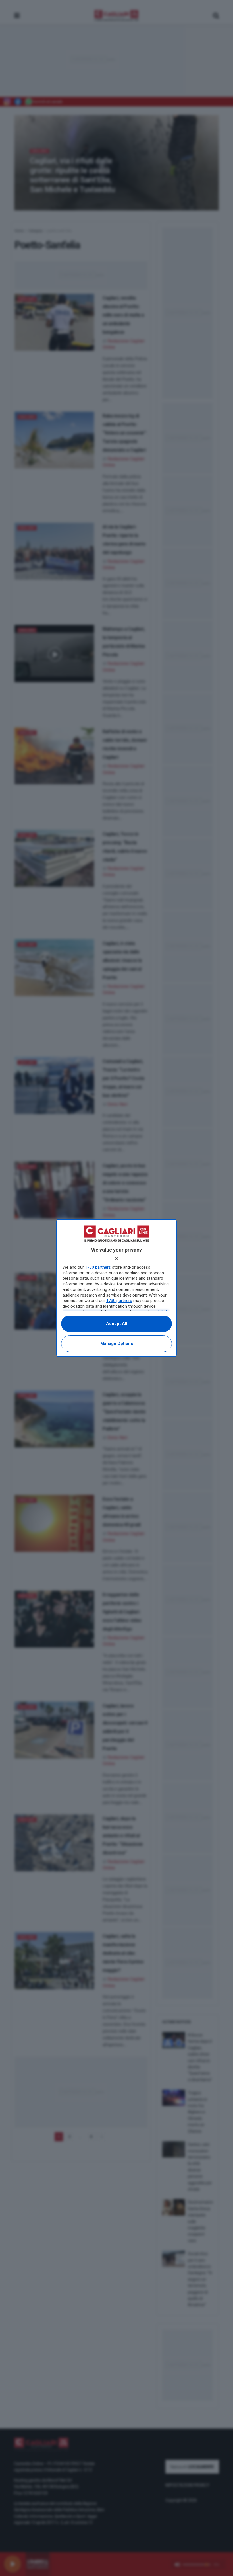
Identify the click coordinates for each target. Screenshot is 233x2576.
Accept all (117, 1324)
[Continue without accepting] (116, 1259)
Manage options (117, 1344)
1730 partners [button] (98, 1267)
